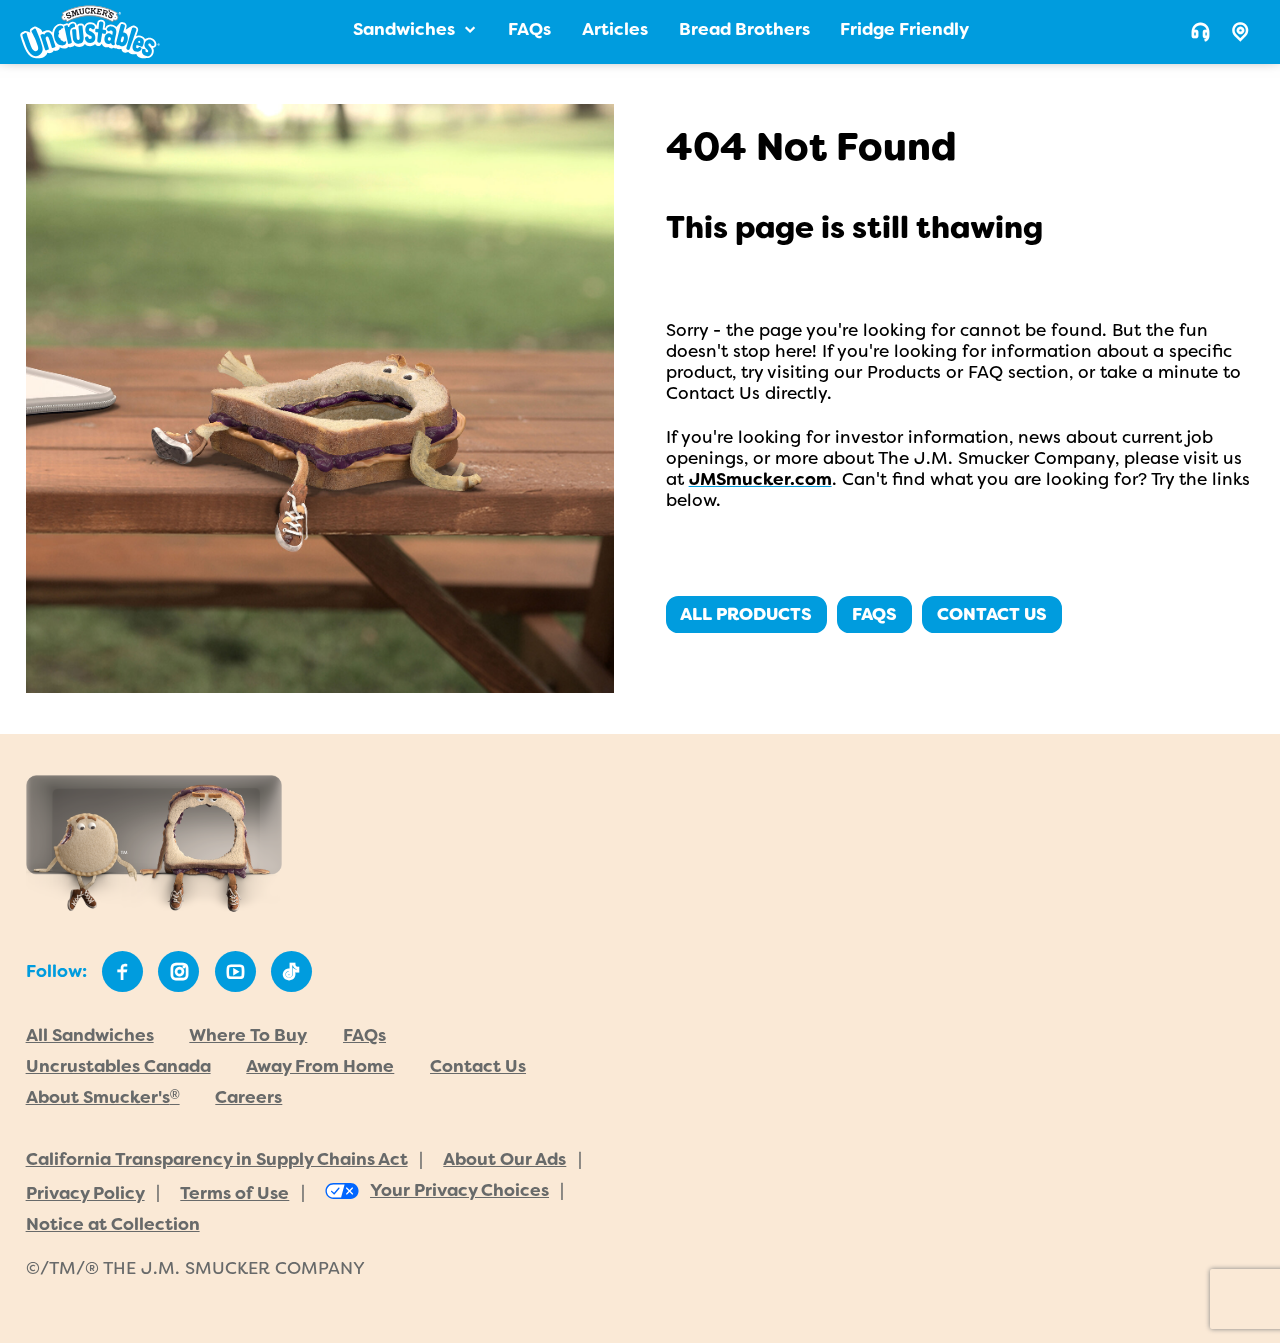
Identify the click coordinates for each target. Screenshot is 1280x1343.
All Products (746, 614)
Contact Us (992, 614)
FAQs (874, 614)
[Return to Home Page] (90, 32)
